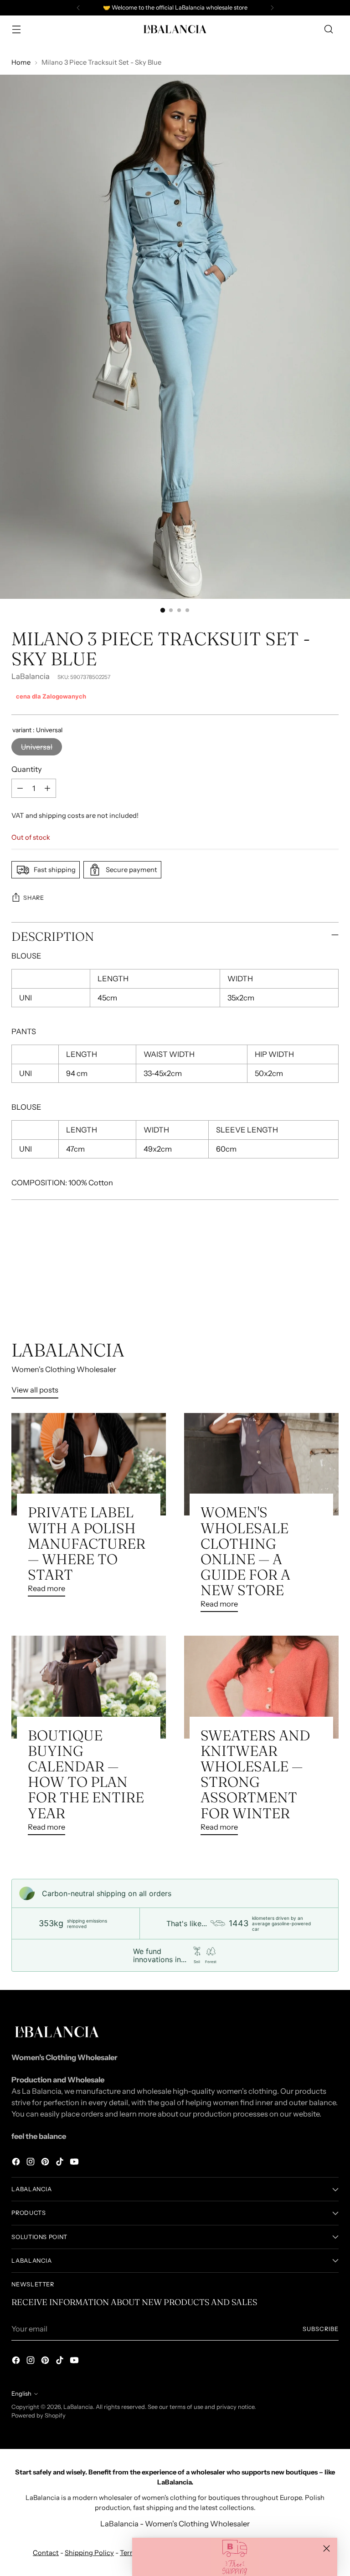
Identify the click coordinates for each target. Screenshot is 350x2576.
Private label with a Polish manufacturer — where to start (87, 1543)
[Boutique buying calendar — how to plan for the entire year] (89, 1687)
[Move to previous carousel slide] (310, 1291)
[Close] (327, 2548)
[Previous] (78, 8)
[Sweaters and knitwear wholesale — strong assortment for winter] (261, 1687)
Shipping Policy (89, 2553)
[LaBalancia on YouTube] (75, 2163)
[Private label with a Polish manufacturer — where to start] (89, 1464)
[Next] (272, 8)
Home (21, 62)
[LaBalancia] (175, 29)
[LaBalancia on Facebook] (17, 2163)
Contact (46, 2553)
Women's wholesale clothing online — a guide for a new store (245, 1551)
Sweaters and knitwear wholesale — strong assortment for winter (255, 1774)
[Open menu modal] (16, 29)
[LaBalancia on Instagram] (31, 2163)
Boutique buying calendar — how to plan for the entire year (86, 1774)
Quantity (27, 769)
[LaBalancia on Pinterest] (46, 2163)
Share (33, 898)
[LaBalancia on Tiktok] (61, 2163)
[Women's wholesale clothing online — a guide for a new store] (261, 1464)
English (21, 2394)
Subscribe (321, 2329)
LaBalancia (31, 676)
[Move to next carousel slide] (331, 1291)
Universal (37, 747)
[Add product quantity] (47, 788)
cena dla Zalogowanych (51, 696)
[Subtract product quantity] (20, 788)
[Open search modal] (329, 29)
